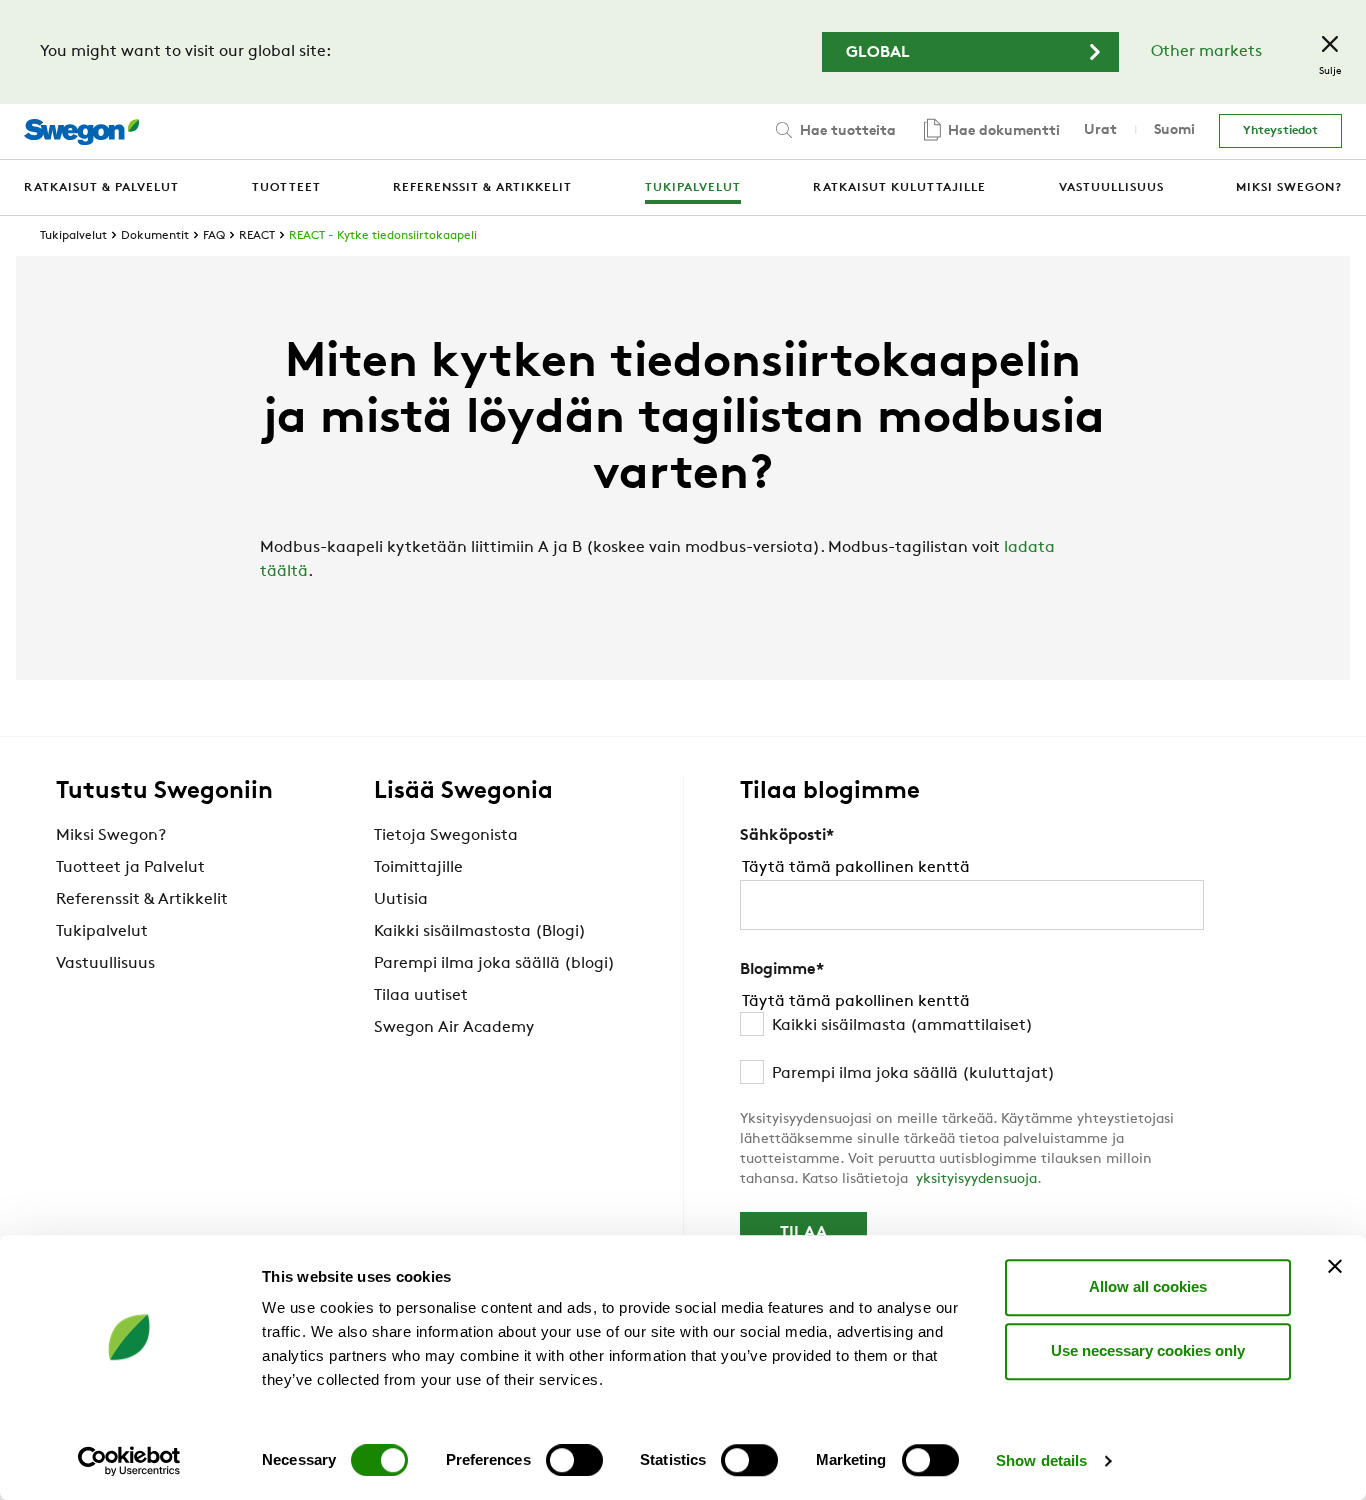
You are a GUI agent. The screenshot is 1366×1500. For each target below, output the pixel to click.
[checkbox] (972, 1050)
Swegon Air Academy (454, 1028)
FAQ (214, 236)
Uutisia (401, 900)
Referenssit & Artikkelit (142, 900)
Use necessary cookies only (1148, 1350)
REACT (257, 236)
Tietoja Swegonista (446, 836)
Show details (1041, 1460)
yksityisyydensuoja (976, 1179)
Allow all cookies (1148, 1286)
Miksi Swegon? (111, 836)
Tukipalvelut (73, 236)
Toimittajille (418, 868)
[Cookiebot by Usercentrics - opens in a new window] (129, 1461)
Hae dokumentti (1002, 131)
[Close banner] (1335, 1266)
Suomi (1174, 130)
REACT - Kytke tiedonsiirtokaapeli (383, 236)
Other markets (1206, 52)
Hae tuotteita (846, 131)
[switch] (574, 1460)
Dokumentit (155, 236)
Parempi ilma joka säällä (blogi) (494, 964)
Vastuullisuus (105, 964)
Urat (1100, 130)
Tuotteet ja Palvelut (130, 868)
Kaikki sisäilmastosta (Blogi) (480, 932)
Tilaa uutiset (421, 996)
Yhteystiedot (1280, 131)
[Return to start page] (81, 132)
